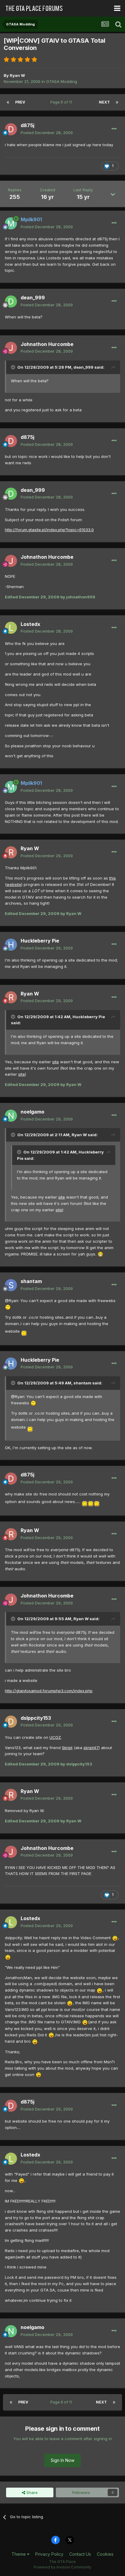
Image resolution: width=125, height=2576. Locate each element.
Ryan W (17, 75)
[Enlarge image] (100, 1254)
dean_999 (33, 298)
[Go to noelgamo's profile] (11, 1116)
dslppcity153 (36, 1718)
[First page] (8, 102)
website (14, 884)
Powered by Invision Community (62, 2567)
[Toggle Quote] (14, 367)
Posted (47, 133)
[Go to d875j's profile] (11, 129)
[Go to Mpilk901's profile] (11, 223)
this (113, 878)
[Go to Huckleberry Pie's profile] (11, 945)
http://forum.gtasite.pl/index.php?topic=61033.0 (49, 530)
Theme (19, 2554)
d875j (27, 125)
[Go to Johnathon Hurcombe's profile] (11, 348)
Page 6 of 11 (62, 102)
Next (104, 102)
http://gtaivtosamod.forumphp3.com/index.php (49, 1691)
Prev (20, 102)
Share (31, 2492)
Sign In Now (62, 2460)
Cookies (105, 2554)
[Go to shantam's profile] (11, 1285)
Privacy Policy (49, 2554)
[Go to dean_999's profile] (11, 301)
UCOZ (55, 1737)
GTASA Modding (62, 81)
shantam (31, 1281)
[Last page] (117, 102)
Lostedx (30, 624)
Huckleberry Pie (40, 941)
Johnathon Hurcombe (47, 344)
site (56, 1062)
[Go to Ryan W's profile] (11, 852)
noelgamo (32, 1112)
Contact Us (80, 2554)
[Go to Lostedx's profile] (11, 628)
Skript (67, 1748)
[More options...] (114, 129)
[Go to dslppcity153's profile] (11, 1722)
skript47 (91, 1748)
